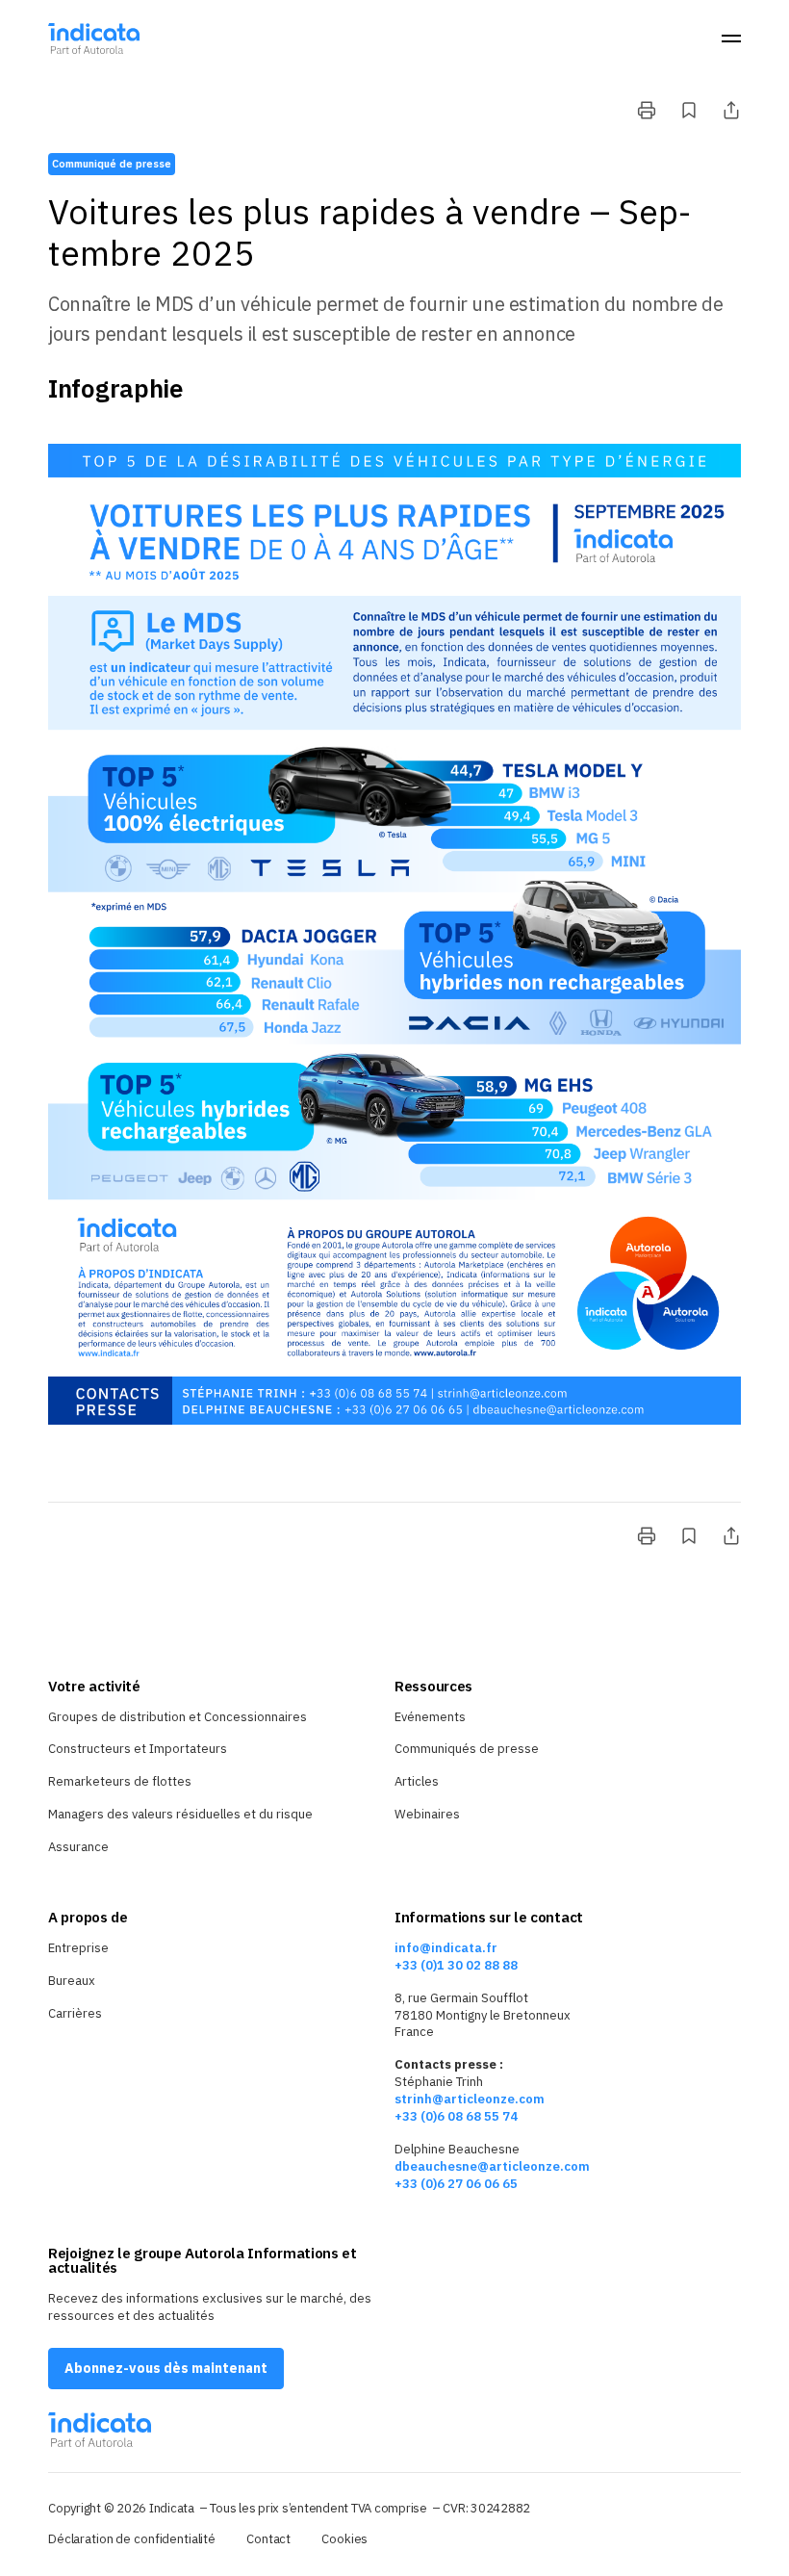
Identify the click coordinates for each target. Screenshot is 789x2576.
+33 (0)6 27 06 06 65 (456, 2184)
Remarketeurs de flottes (120, 1781)
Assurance (78, 1847)
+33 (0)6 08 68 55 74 (456, 2116)
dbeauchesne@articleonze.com (492, 2166)
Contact (268, 2539)
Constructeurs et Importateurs (138, 1749)
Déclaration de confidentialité (132, 2539)
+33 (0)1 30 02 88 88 (456, 1965)
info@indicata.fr (446, 1948)
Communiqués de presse (467, 1749)
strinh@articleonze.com (470, 2099)
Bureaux (72, 1981)
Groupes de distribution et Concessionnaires (178, 1717)
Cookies (344, 2539)
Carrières (75, 2013)
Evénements (430, 1717)
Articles (417, 1781)
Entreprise (78, 1948)
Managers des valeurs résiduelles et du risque (180, 1814)
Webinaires (427, 1814)
